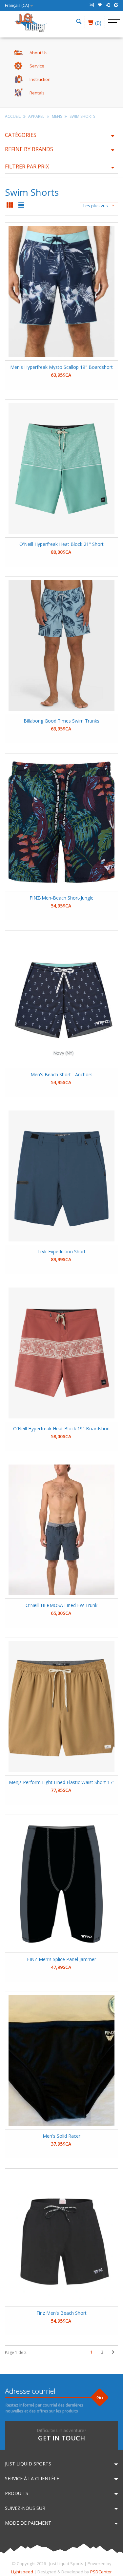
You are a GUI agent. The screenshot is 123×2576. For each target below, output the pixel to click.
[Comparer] (92, 5)
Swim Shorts (82, 116)
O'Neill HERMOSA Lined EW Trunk (61, 1605)
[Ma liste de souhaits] (100, 5)
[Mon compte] (108, 5)
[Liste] (21, 206)
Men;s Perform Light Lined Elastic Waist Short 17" (62, 1782)
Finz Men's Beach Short (61, 2313)
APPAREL (36, 116)
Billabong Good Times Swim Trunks (61, 721)
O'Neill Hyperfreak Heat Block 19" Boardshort (62, 1428)
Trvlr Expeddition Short (61, 1251)
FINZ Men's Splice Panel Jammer (61, 1959)
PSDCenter (101, 2572)
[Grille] (10, 206)
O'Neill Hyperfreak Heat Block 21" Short (61, 544)
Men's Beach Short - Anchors (61, 1074)
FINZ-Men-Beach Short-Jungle (61, 898)
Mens (57, 116)
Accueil (13, 116)
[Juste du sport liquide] (31, 22)
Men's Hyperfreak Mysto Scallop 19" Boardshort (61, 367)
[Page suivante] (113, 2352)
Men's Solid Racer (61, 2136)
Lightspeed (22, 2572)
